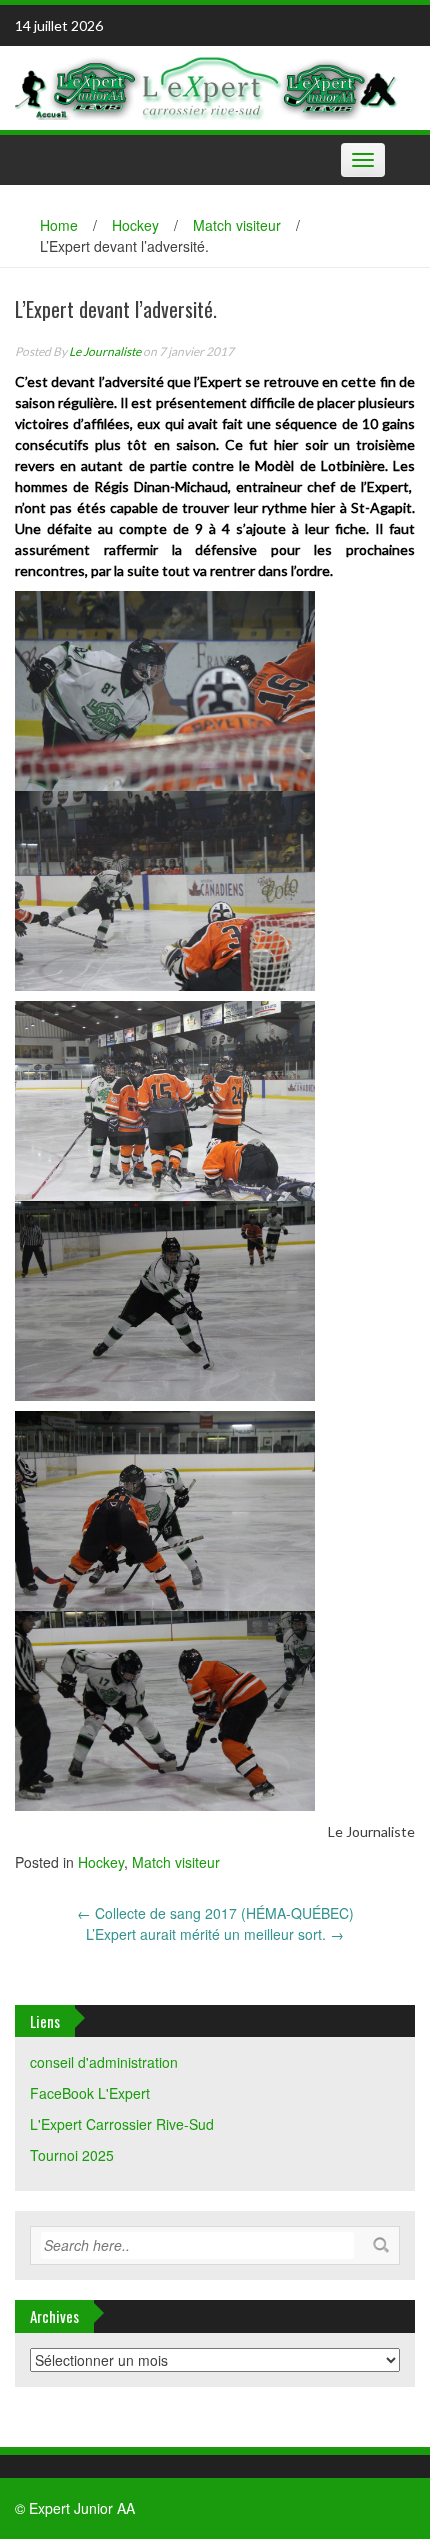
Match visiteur (237, 225)
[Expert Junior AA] (207, 85)
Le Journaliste (105, 351)
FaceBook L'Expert (90, 2093)
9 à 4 (212, 528)
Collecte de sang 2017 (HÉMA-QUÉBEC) (215, 1913)
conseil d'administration (104, 2062)
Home (59, 225)
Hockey (135, 225)
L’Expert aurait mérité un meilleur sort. (215, 1934)
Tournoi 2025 (72, 2155)
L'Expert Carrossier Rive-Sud (122, 2124)
